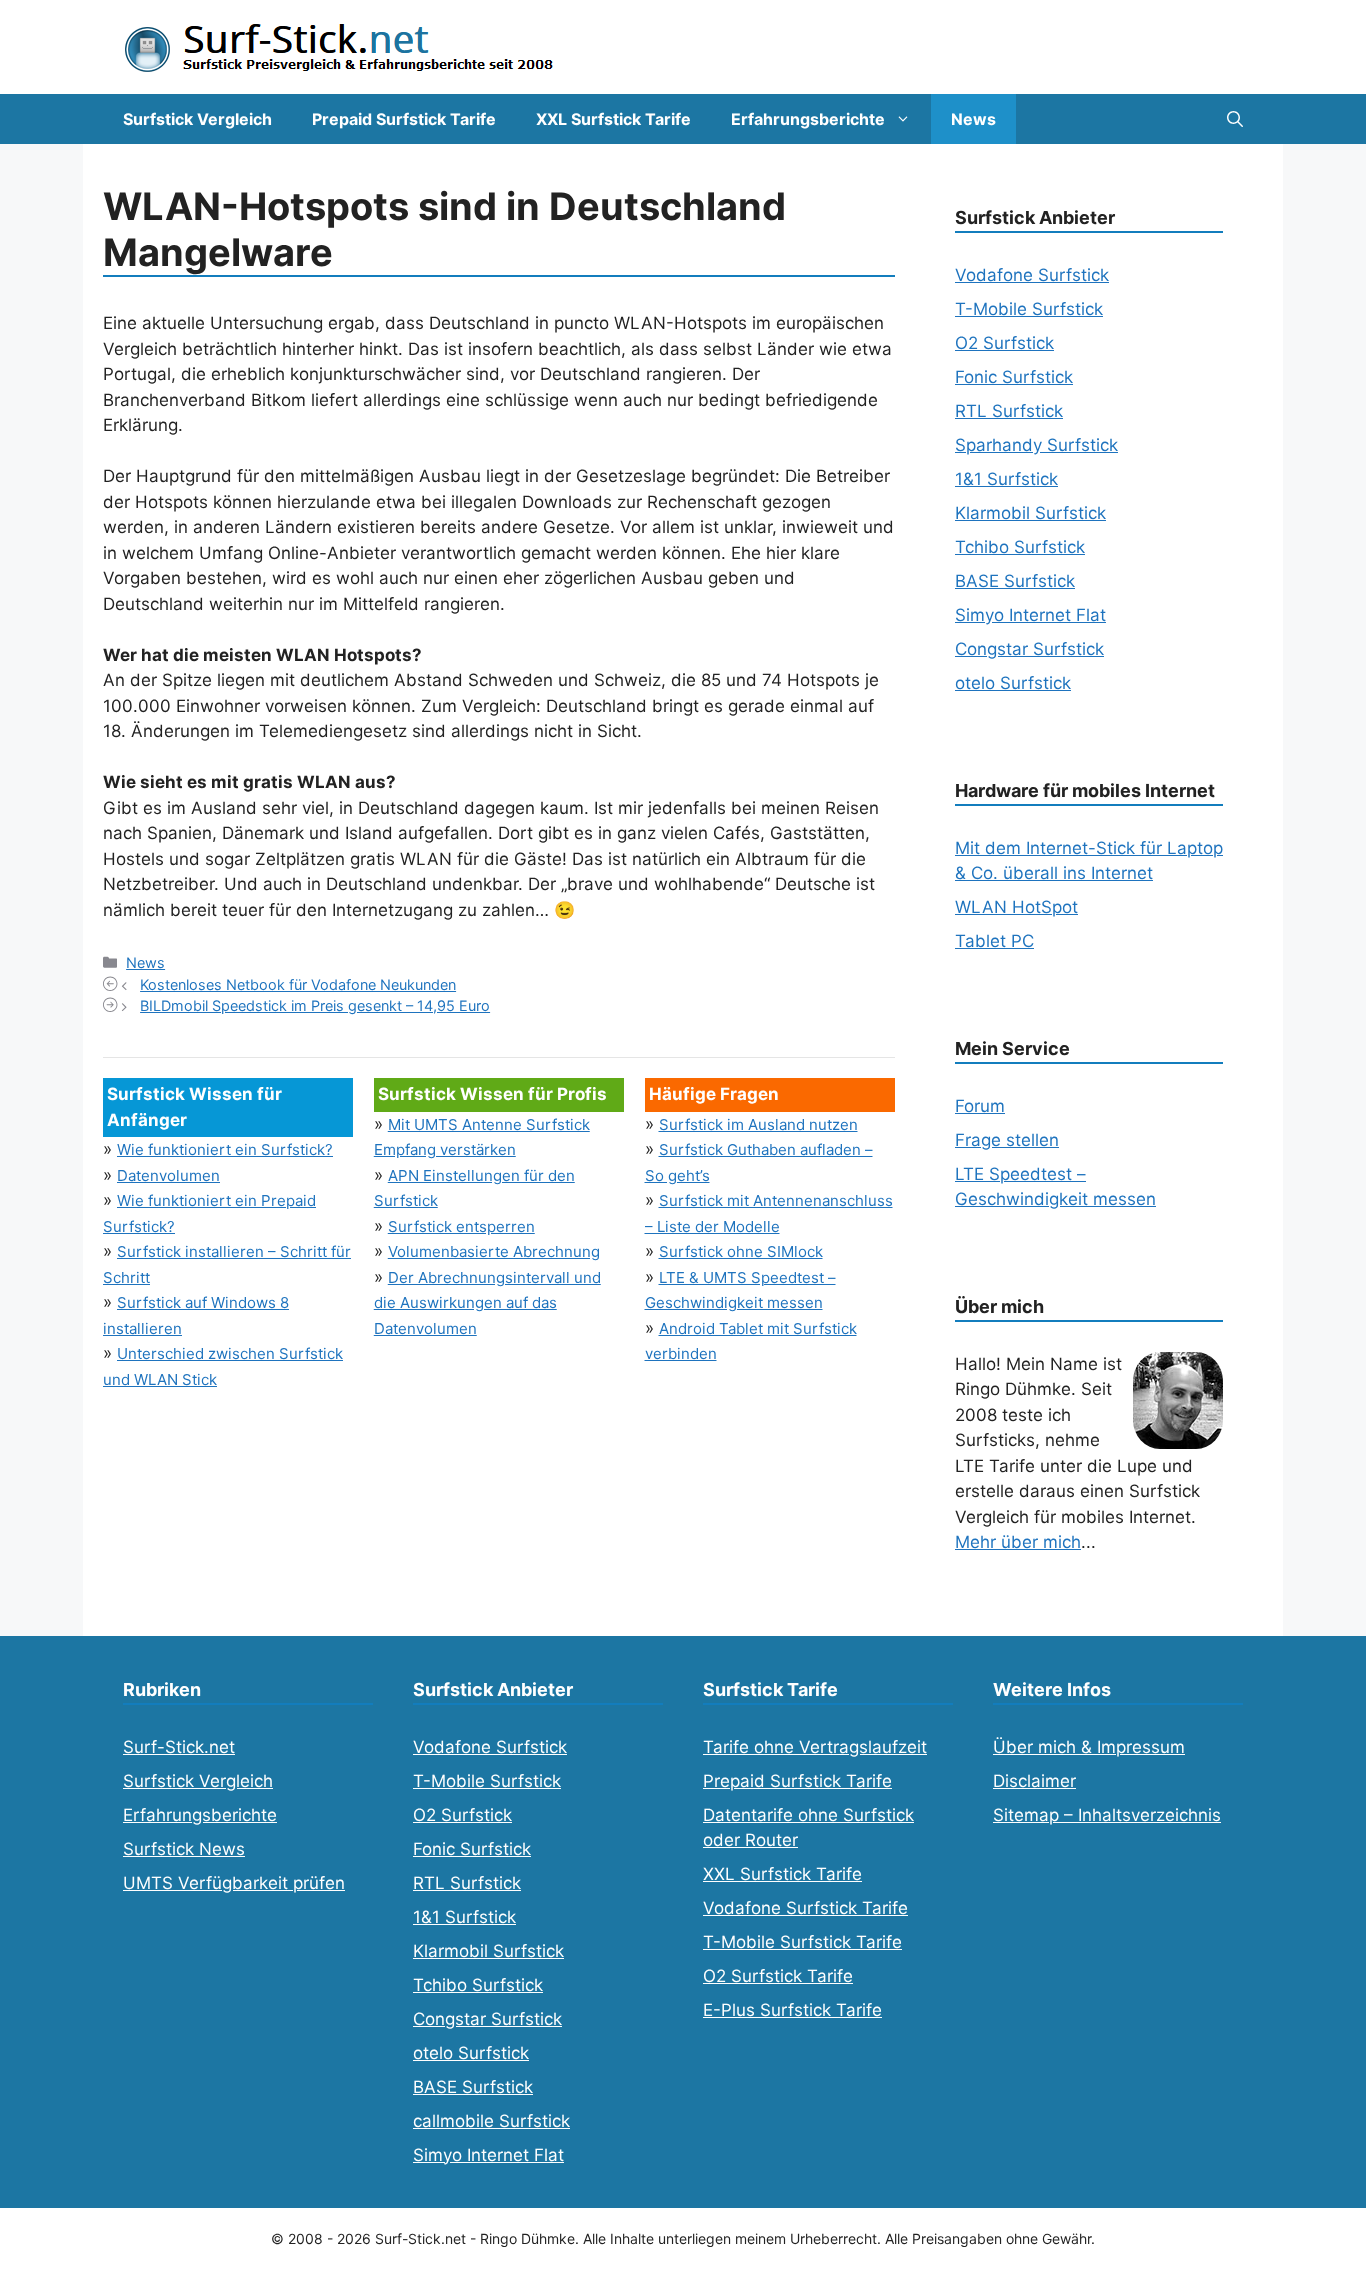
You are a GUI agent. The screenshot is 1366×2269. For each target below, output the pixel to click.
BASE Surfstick (1015, 581)
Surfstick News (184, 1849)
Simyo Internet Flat (1030, 615)
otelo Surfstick (1013, 683)
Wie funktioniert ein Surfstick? (225, 1149)
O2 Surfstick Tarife (778, 1976)
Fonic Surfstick (1014, 377)
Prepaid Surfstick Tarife (404, 119)
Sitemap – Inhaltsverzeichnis (1107, 1815)
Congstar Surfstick (1029, 649)
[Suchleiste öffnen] (1235, 119)
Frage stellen (1007, 1140)
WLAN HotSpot (1016, 907)
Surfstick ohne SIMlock (741, 1251)
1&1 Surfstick (1006, 479)
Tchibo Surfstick (1020, 547)
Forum (980, 1106)
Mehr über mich (1018, 1542)
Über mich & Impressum (1089, 1747)
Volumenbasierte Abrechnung (494, 1251)
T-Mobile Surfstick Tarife (802, 1942)
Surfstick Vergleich (197, 119)
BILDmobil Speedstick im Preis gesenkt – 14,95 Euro (315, 1005)
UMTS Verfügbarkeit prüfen (234, 1883)
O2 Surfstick (1004, 343)
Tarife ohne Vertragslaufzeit (815, 1747)
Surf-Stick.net (179, 1747)
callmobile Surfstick (491, 2121)
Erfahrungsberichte (808, 119)
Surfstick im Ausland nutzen (758, 1124)
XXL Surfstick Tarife (613, 119)
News (973, 119)
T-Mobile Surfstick (1029, 309)
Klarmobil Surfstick (1030, 513)
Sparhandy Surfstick (1036, 445)
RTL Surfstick (1009, 411)
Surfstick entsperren (461, 1226)
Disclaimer (1034, 1781)
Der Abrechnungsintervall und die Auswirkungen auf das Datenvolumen (487, 1303)
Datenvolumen (168, 1175)
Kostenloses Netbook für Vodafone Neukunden (298, 984)
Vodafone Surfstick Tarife (805, 1908)
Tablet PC (994, 941)
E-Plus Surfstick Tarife (792, 2010)
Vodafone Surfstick (1032, 275)
